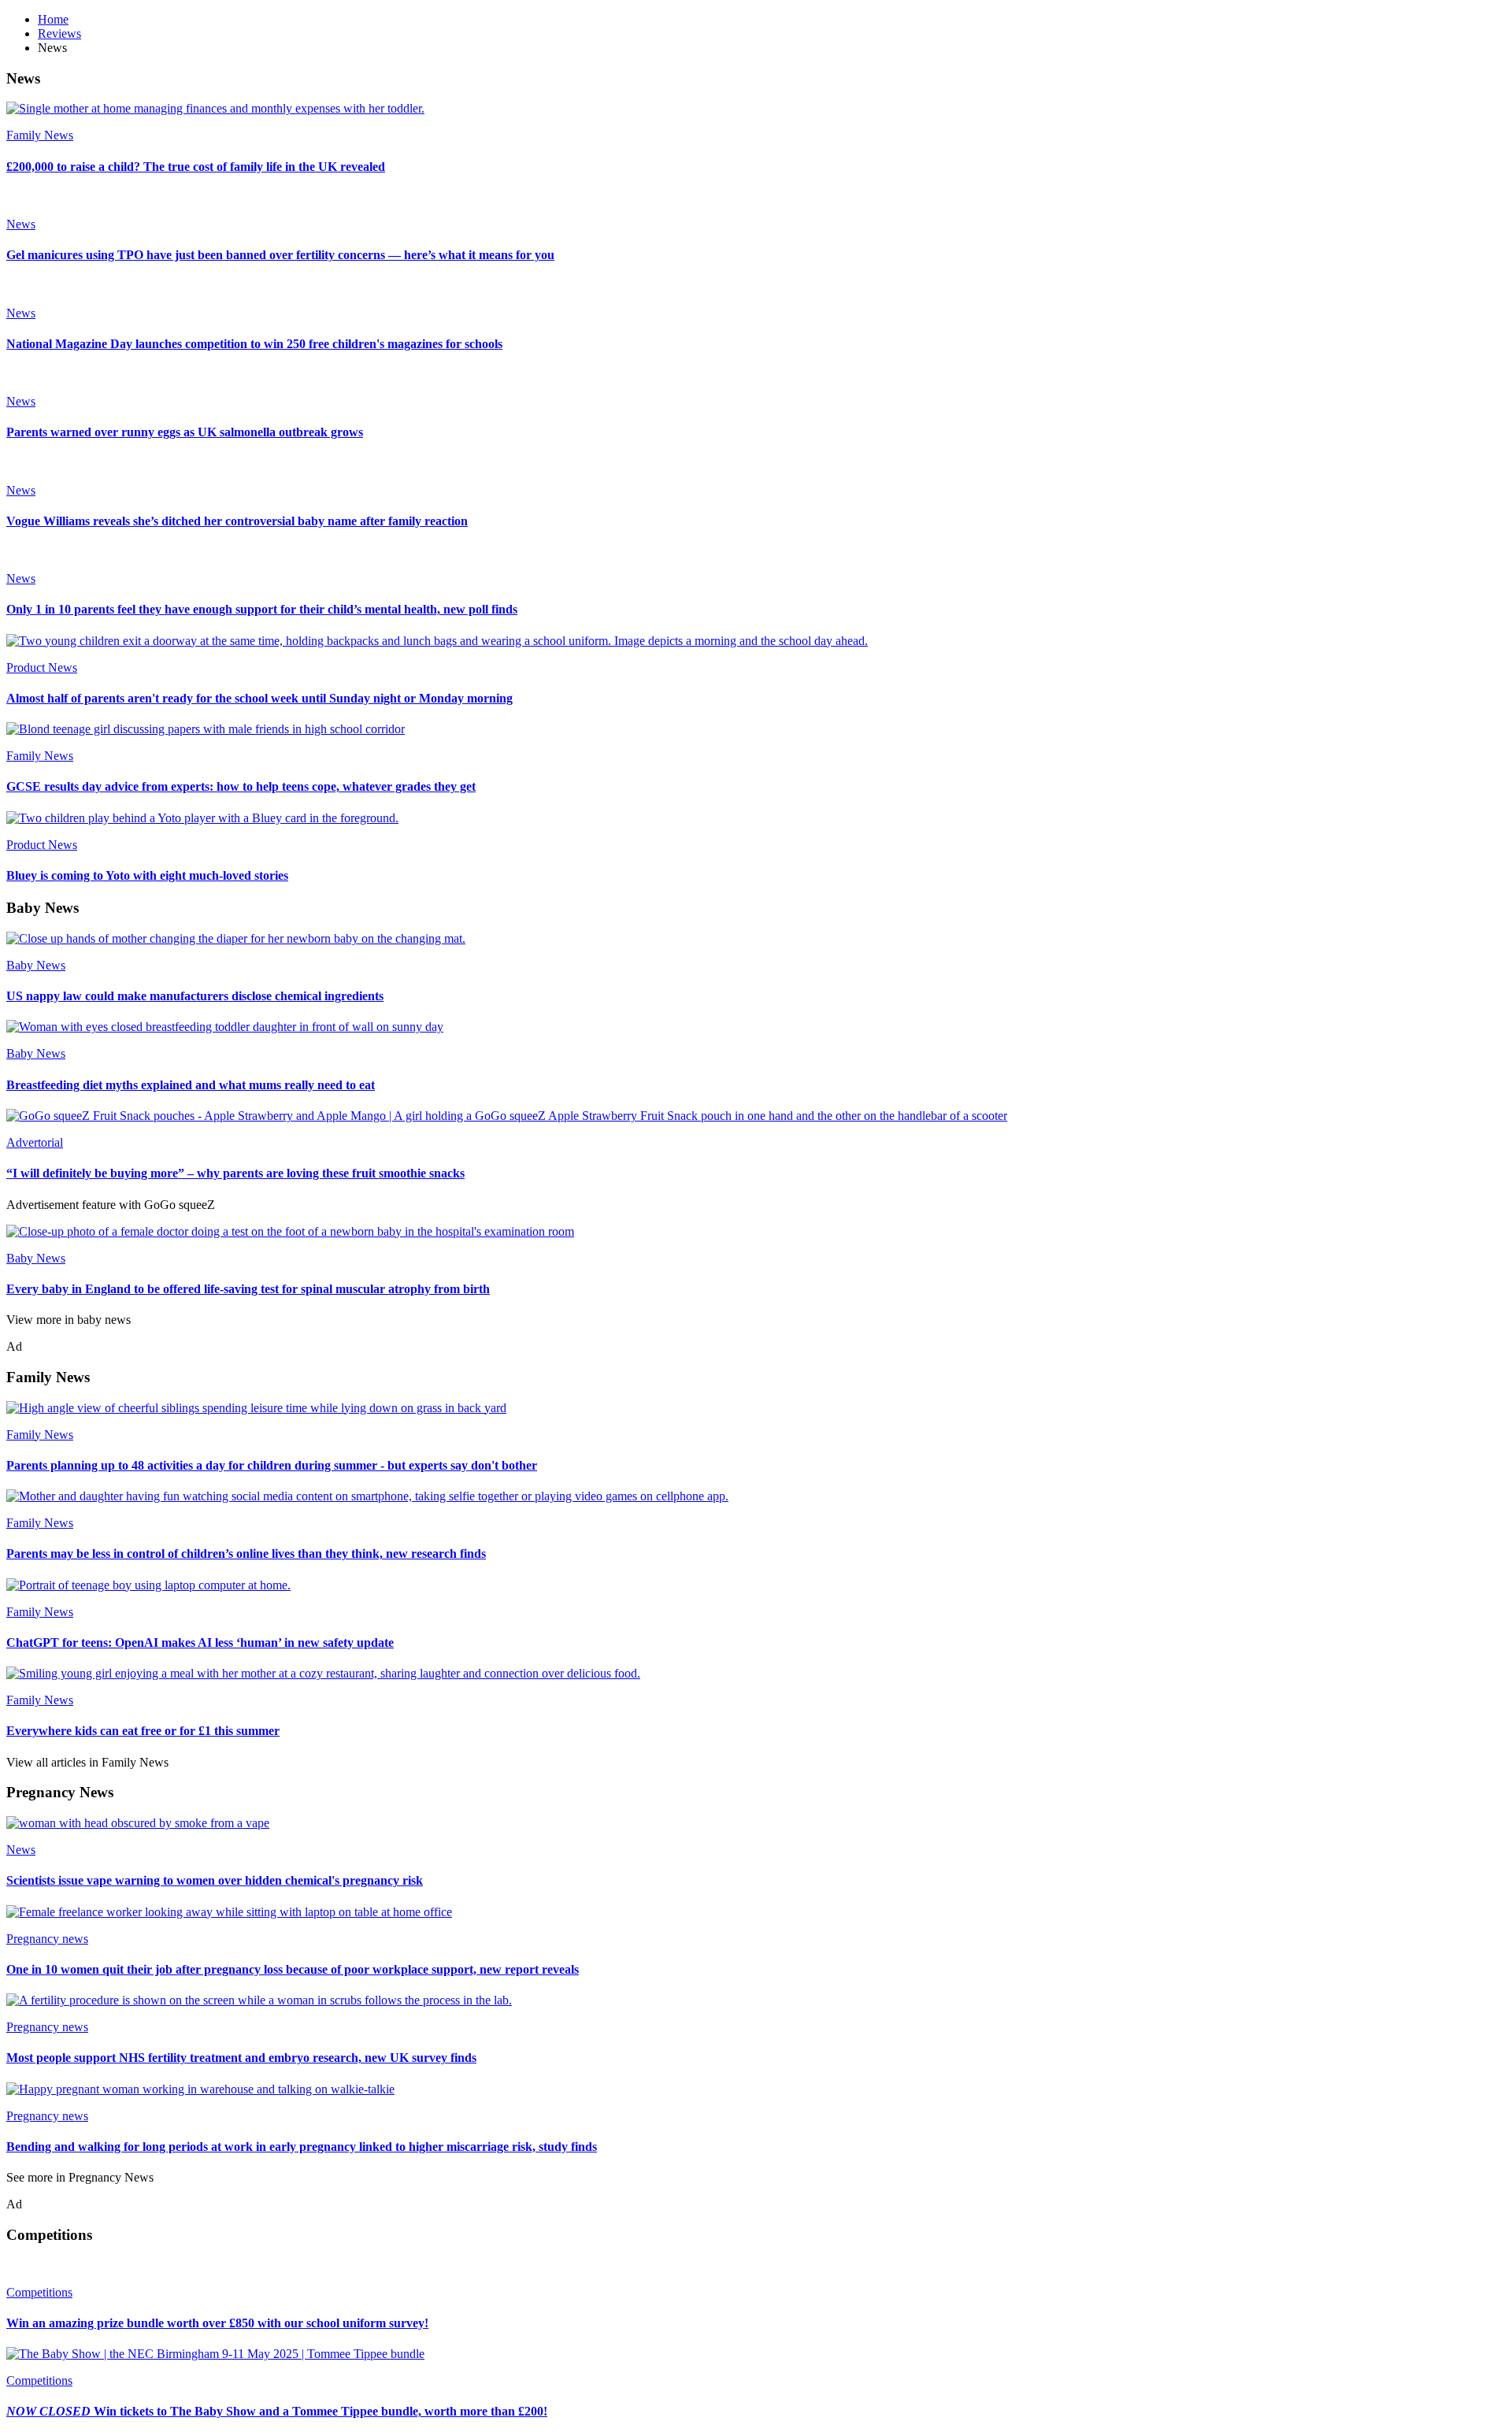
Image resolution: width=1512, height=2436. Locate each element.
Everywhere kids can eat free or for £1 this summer (143, 1731)
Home (53, 19)
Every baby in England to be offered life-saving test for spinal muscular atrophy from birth (248, 1289)
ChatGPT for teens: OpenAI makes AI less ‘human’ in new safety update (200, 1643)
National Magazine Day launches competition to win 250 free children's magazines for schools (254, 344)
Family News (40, 135)
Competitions (39, 2292)
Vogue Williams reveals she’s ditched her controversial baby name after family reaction (237, 521)
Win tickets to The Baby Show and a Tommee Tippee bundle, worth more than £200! (277, 2411)
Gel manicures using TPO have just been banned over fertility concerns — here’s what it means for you (280, 255)
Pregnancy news (47, 1939)
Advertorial (35, 1142)
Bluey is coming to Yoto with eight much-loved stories (147, 875)
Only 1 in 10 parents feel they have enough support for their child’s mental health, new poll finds (262, 609)
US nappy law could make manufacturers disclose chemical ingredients (195, 996)
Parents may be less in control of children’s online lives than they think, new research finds (246, 1554)
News (21, 224)
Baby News (36, 965)
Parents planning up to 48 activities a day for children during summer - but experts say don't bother (272, 1465)
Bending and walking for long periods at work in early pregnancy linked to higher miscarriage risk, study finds (302, 2147)
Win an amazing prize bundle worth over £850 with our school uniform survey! (217, 2323)
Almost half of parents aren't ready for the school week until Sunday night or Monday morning (259, 698)
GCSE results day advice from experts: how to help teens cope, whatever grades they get (241, 786)
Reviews (59, 33)
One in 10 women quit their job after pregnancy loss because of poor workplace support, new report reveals (293, 1969)
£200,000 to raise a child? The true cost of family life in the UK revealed (196, 167)
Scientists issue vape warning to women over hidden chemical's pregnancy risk (215, 1880)
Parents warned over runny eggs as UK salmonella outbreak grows (185, 432)
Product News (42, 667)
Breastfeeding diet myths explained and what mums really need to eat (191, 1085)
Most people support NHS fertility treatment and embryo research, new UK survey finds (241, 2058)
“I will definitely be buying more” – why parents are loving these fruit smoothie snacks (235, 1173)
